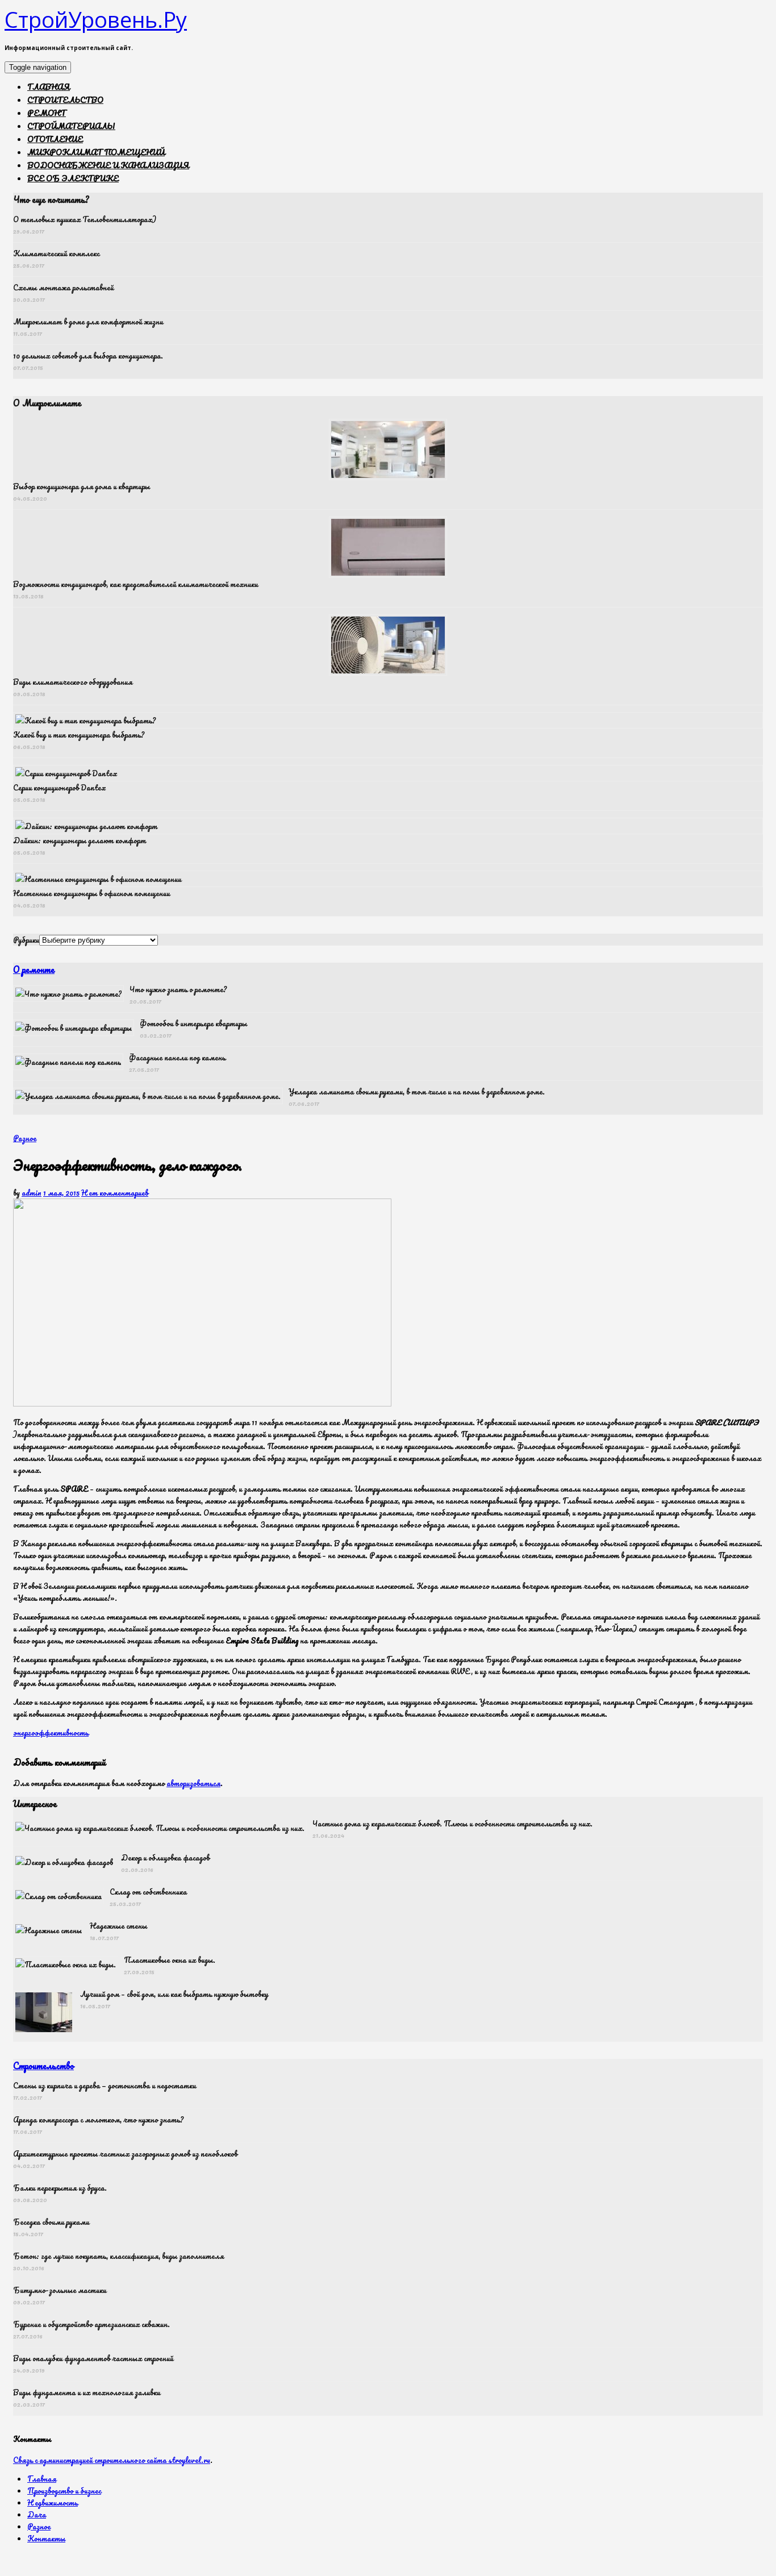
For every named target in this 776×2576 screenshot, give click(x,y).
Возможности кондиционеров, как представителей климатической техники (135, 584)
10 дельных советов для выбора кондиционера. (88, 355)
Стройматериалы (71, 126)
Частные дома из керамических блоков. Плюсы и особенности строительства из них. (452, 1823)
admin (32, 1193)
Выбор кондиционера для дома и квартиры (82, 486)
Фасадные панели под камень (177, 1057)
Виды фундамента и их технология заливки (87, 2392)
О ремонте (34, 969)
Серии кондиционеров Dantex (60, 787)
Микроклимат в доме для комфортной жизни (88, 321)
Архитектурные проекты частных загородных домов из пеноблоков (125, 2153)
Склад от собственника (148, 1892)
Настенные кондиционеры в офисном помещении (91, 893)
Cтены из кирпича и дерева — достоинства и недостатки (105, 2085)
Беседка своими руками (51, 2222)
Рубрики (26, 940)
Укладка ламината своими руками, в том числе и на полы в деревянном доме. (417, 1091)
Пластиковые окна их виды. (170, 1960)
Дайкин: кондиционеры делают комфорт (80, 840)
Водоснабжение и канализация (108, 165)
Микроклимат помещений (96, 152)
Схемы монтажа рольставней (63, 287)
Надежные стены (118, 1926)
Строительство (65, 100)
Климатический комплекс (56, 253)
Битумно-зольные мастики (60, 2290)
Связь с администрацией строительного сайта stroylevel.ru (112, 2460)
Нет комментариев (115, 1193)
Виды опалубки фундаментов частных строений (93, 2358)
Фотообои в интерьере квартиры (193, 1023)
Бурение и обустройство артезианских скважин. (91, 2324)
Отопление (55, 139)
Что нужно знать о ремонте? (178, 989)
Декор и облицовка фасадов (165, 1857)
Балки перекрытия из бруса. (60, 2188)
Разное (25, 1138)
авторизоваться (193, 1783)
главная (49, 87)
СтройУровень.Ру (96, 19)
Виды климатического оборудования (73, 682)
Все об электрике (73, 178)
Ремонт (47, 113)
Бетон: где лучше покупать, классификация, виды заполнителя (118, 2256)
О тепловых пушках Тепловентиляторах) (85, 219)
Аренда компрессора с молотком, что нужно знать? (98, 2119)
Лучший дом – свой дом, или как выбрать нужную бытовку (174, 1994)
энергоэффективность (51, 1732)
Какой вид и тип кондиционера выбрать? (79, 734)
